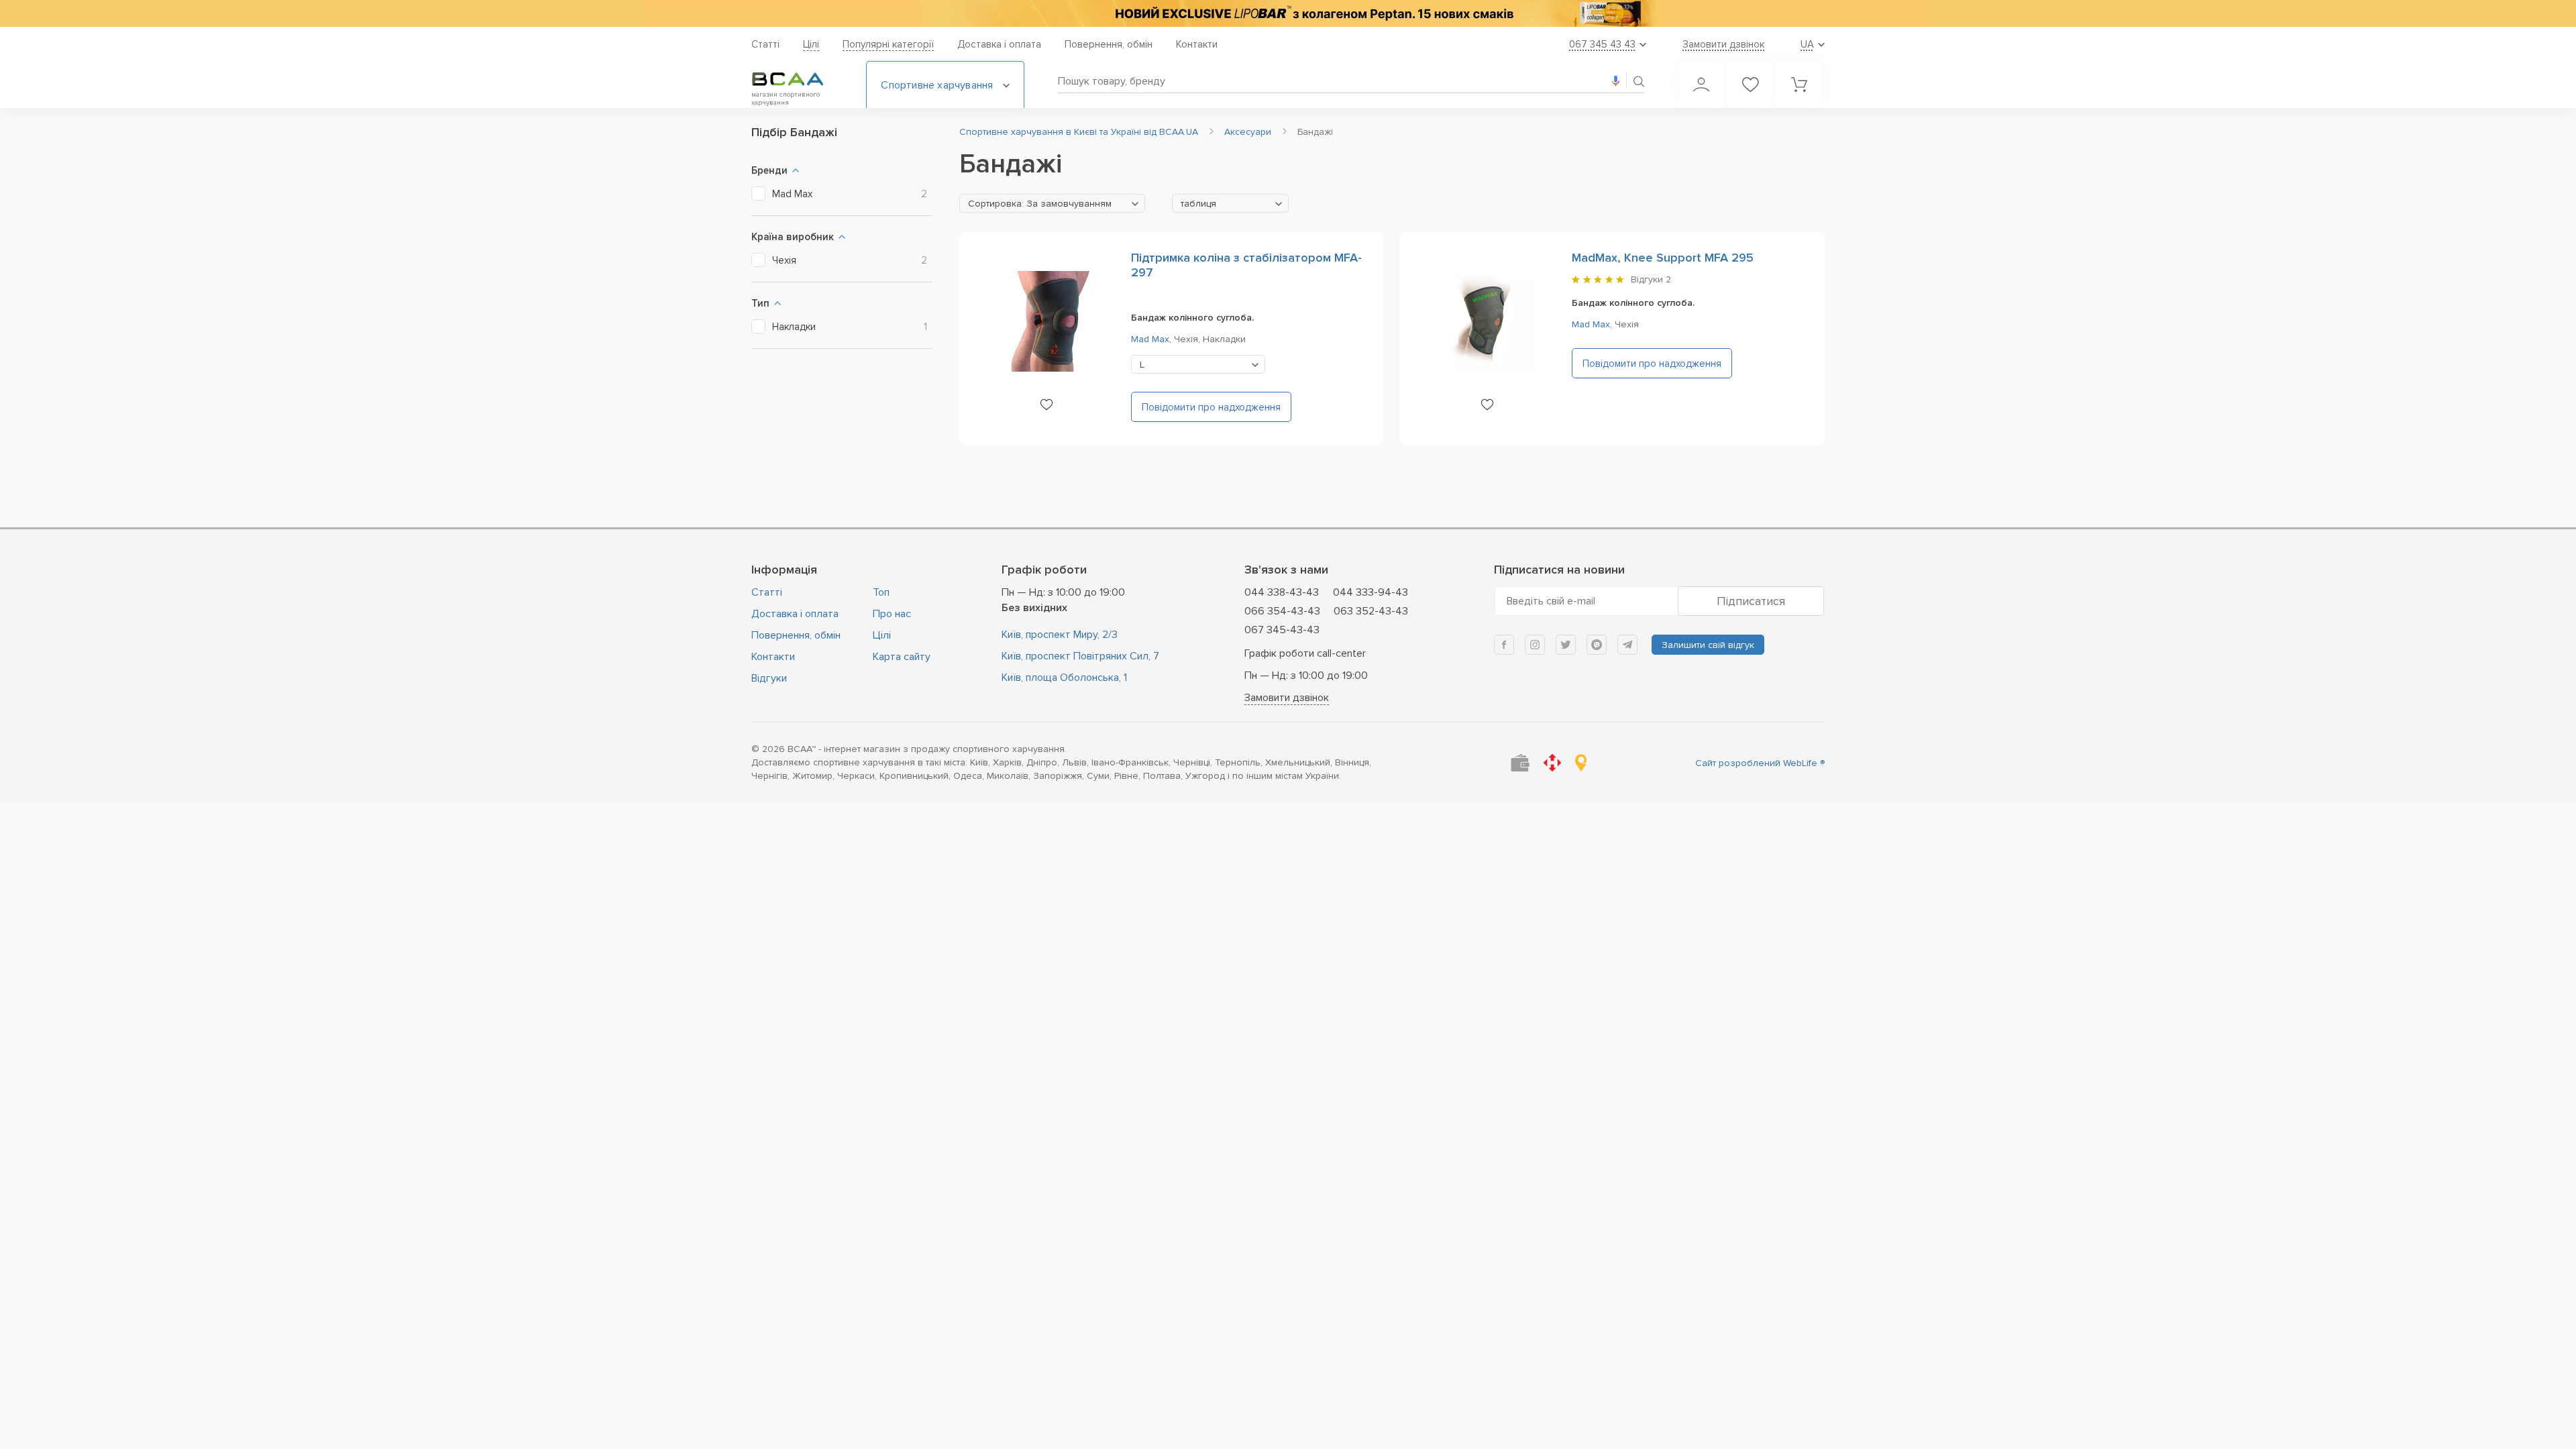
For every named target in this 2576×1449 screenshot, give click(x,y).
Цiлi (811, 44)
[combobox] (1052, 203)
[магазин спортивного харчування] (798, 79)
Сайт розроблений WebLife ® (1760, 763)
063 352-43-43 (1371, 611)
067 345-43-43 (1282, 630)
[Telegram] (1627, 645)
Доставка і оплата (999, 44)
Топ (881, 592)
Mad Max (1150, 339)
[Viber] (1597, 645)
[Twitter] (1566, 645)
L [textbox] (1142, 365)
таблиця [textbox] (1198, 204)
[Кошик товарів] (1799, 85)
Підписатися (1751, 601)
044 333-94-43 (1371, 592)
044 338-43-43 (1282, 592)
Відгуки (769, 678)
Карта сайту (902, 657)
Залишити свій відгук (1708, 645)
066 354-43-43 (1282, 611)
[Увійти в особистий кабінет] (1701, 85)
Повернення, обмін (1109, 44)
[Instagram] (1535, 645)
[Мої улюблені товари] (1750, 85)
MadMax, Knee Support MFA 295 (1663, 258)
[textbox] (1052, 204)
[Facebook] (1504, 645)
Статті (765, 44)
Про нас (892, 614)
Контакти (1197, 44)
